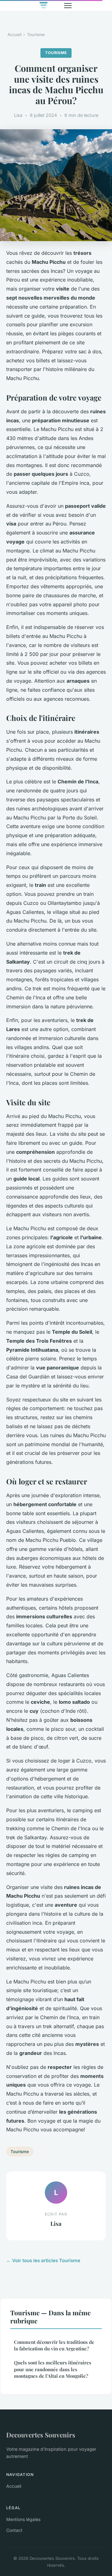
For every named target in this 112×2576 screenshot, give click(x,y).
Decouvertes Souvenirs (41, 2435)
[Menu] (68, 6)
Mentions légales (23, 2519)
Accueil (14, 34)
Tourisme (36, 34)
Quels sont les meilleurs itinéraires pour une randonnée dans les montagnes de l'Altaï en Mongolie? (53, 2369)
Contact (14, 2530)
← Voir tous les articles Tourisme (43, 2260)
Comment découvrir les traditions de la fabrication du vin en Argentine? (54, 2345)
